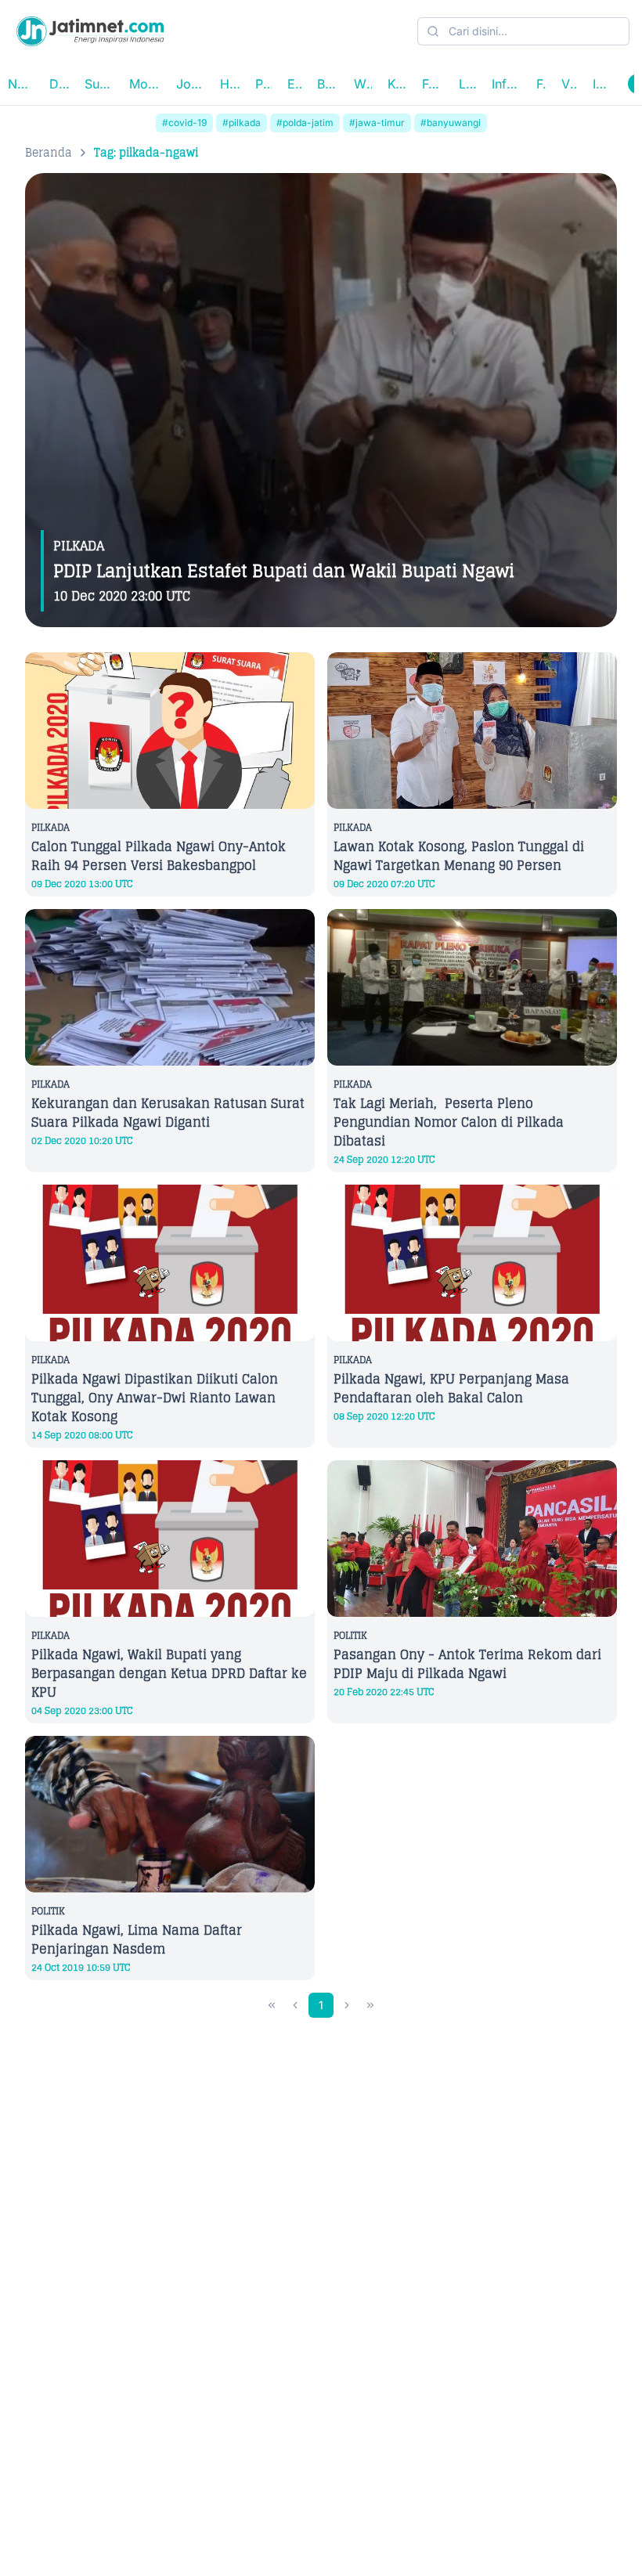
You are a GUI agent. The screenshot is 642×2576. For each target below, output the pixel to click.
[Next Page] (347, 2005)
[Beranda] (90, 31)
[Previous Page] (295, 2005)
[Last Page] (370, 2005)
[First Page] (272, 2005)
